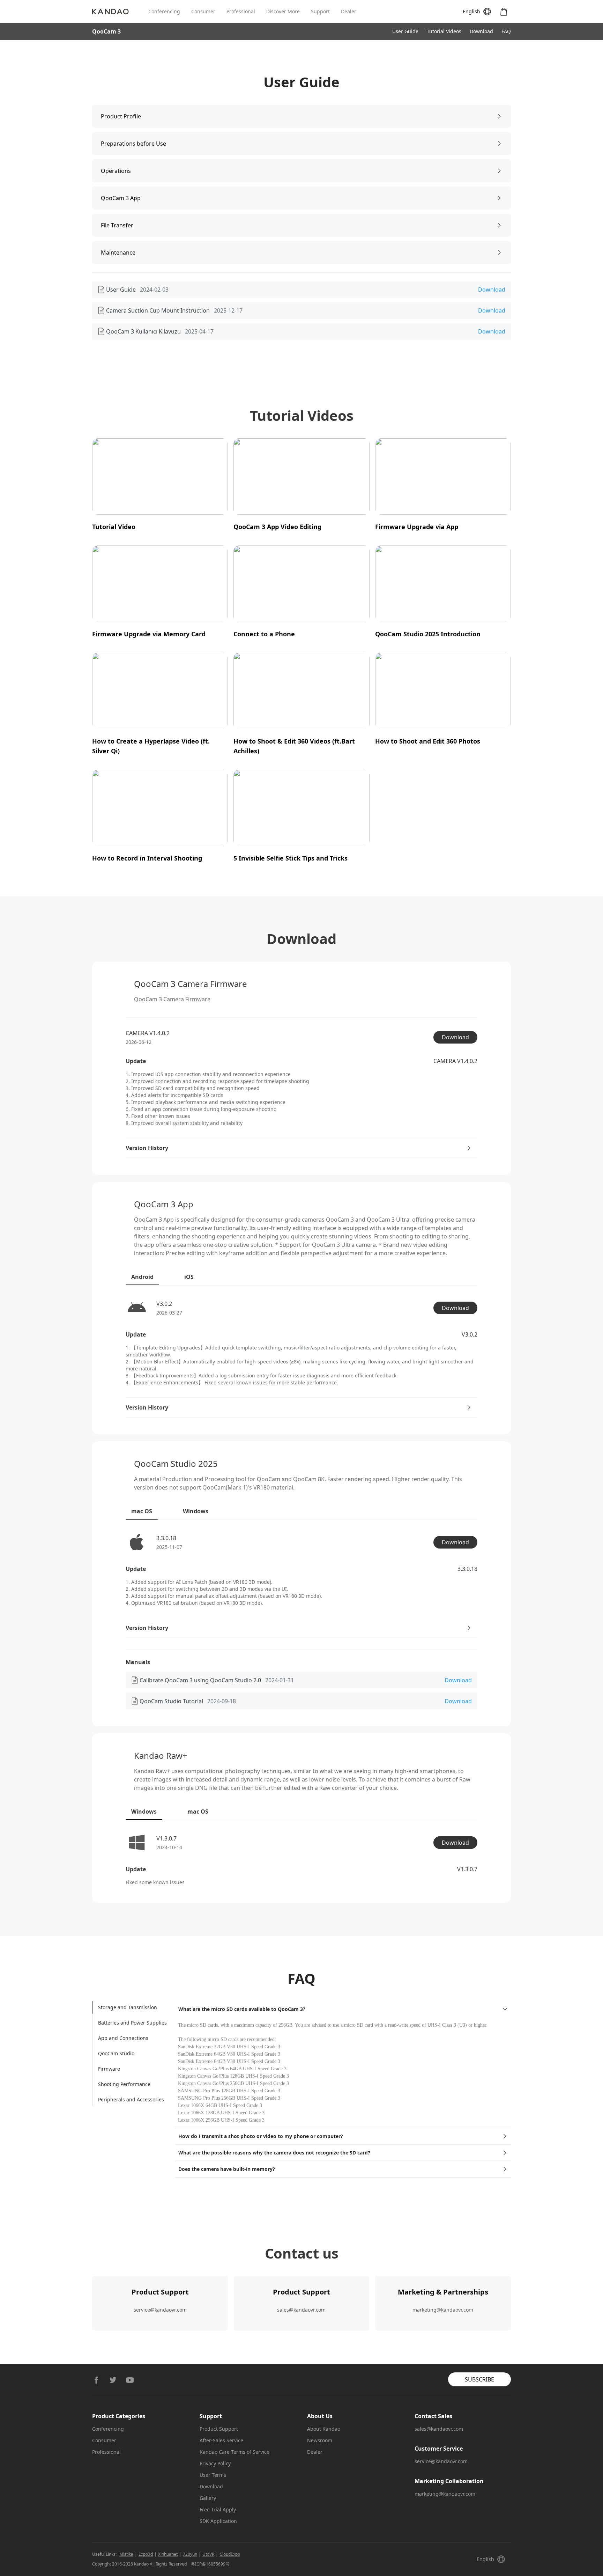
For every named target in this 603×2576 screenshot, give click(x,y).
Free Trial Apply (218, 2509)
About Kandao (324, 2429)
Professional (241, 11)
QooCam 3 (106, 31)
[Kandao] (120, 12)
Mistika (126, 2554)
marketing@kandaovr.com (443, 2310)
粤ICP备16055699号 (210, 2564)
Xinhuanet (168, 2554)
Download (481, 31)
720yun (190, 2554)
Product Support (219, 2429)
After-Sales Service (221, 2440)
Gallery (208, 2498)
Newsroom (320, 2440)
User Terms (213, 2475)
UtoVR (208, 2554)
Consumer (203, 11)
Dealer (349, 11)
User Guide (405, 31)
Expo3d (146, 2554)
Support (320, 11)
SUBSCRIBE (479, 2379)
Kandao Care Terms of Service (234, 2452)
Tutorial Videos (444, 31)
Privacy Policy (215, 2463)
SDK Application (218, 2521)
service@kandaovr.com (160, 2310)
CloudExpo (230, 2554)
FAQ (506, 31)
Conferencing (164, 11)
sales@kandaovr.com (301, 2310)
